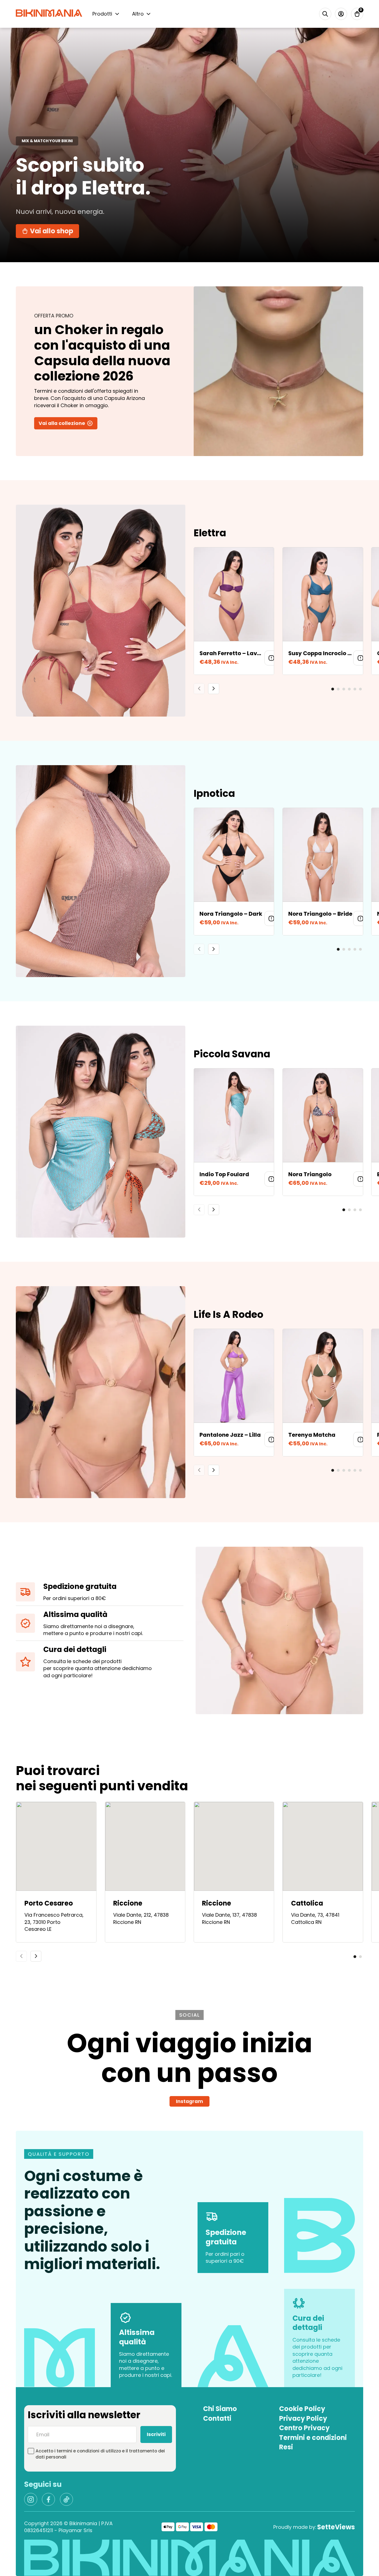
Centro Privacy (304, 2428)
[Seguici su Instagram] (31, 2499)
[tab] (333, 689)
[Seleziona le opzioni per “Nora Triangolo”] (360, 1179)
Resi (286, 2447)
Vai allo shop (52, 231)
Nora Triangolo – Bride (320, 914)
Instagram (189, 2101)
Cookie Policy (302, 2409)
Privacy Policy (303, 2419)
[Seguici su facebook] (48, 2499)
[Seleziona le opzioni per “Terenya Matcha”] (360, 1440)
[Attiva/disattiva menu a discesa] (117, 14)
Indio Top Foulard (224, 1174)
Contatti (217, 2419)
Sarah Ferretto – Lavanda (236, 653)
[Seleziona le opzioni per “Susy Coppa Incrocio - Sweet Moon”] (360, 658)
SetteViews (336, 2527)
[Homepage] (49, 14)
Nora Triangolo (310, 1174)
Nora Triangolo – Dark (231, 914)
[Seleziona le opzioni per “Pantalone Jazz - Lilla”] (271, 1440)
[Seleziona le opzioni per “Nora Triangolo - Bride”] (360, 918)
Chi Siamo (220, 2409)
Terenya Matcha (312, 1435)
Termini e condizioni (313, 2438)
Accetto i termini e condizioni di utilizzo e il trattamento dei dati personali (100, 2454)
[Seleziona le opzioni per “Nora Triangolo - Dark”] (271, 918)
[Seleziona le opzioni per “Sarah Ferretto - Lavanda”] (271, 658)
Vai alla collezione (62, 423)
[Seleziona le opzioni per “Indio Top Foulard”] (271, 1179)
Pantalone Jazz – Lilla (230, 1435)
